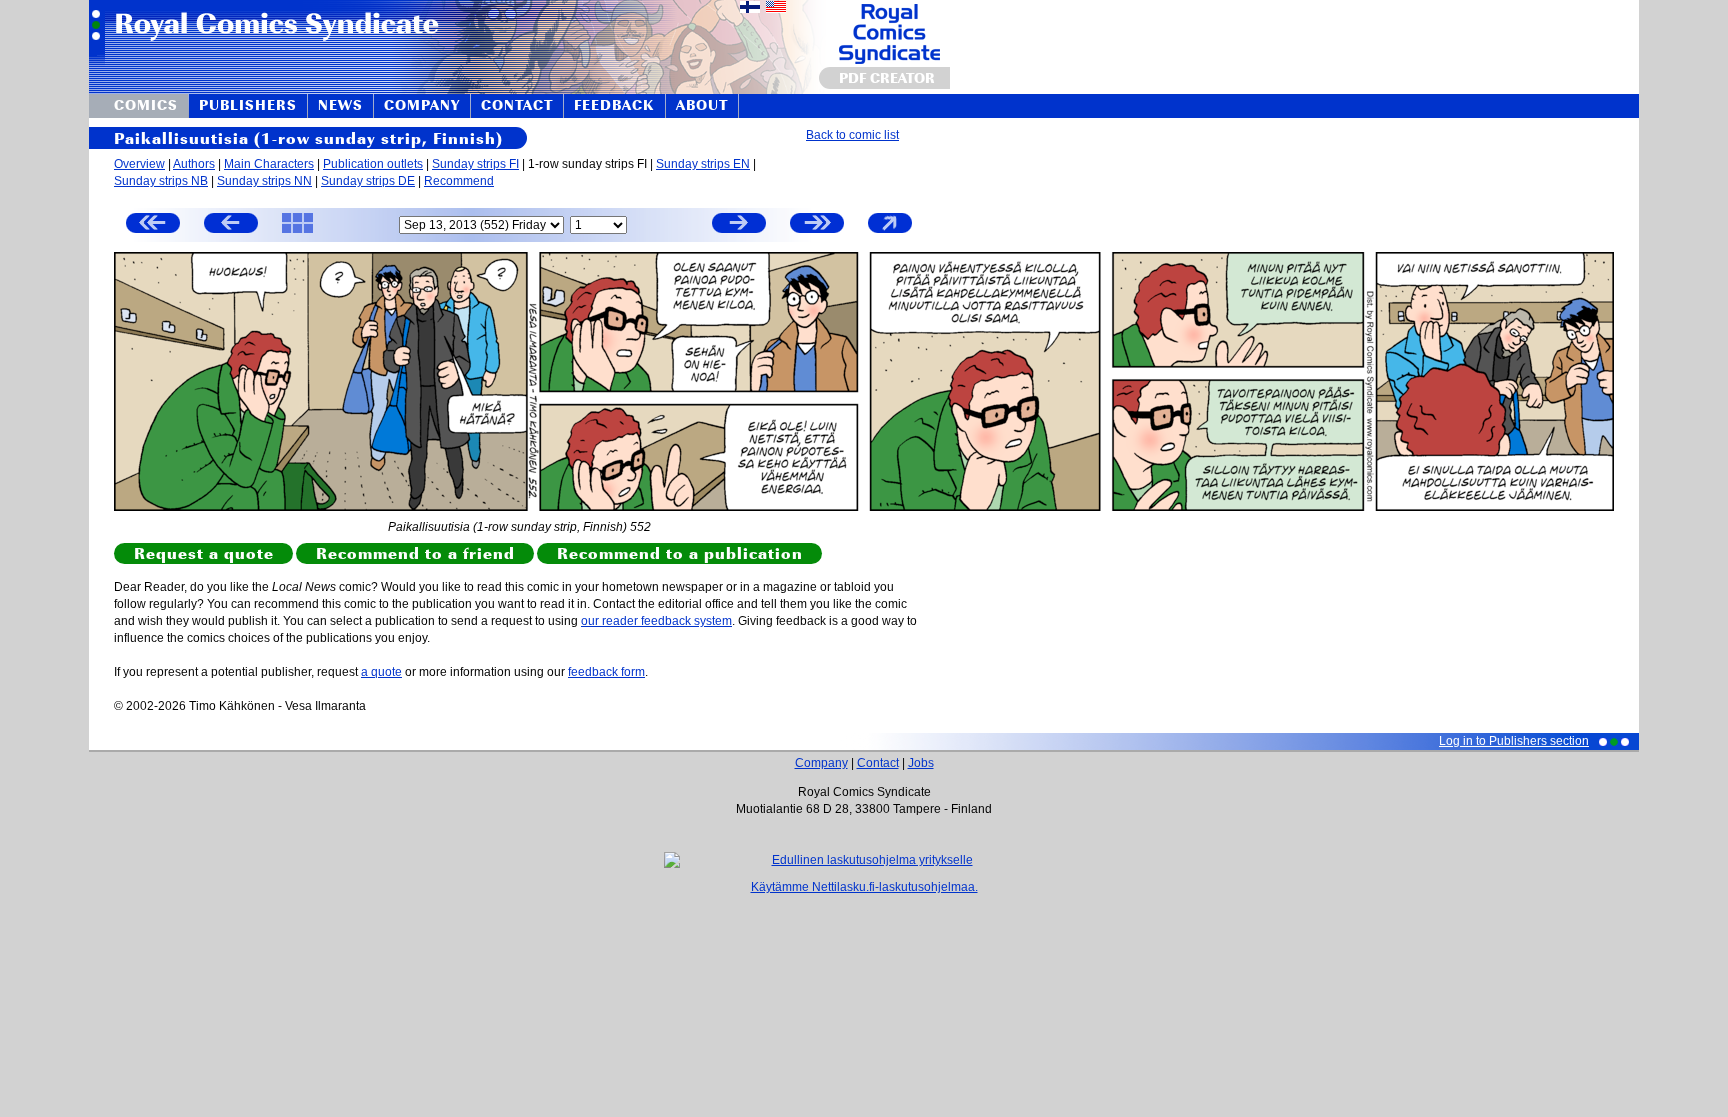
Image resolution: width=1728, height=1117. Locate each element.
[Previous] (231, 225)
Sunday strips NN (264, 181)
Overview (139, 164)
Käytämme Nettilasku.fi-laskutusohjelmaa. (864, 887)
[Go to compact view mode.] (890, 232)
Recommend (459, 181)
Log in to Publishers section (1514, 741)
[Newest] (817, 225)
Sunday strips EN (703, 164)
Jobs (921, 763)
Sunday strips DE (368, 181)
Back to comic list (852, 135)
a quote (381, 672)
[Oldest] (153, 225)
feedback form (606, 672)
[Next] (739, 225)
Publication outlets (373, 164)
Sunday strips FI (475, 164)
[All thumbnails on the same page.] (297, 232)
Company (821, 763)
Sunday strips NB (161, 181)
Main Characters (269, 164)
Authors (194, 164)
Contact (878, 763)
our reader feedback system (656, 621)
